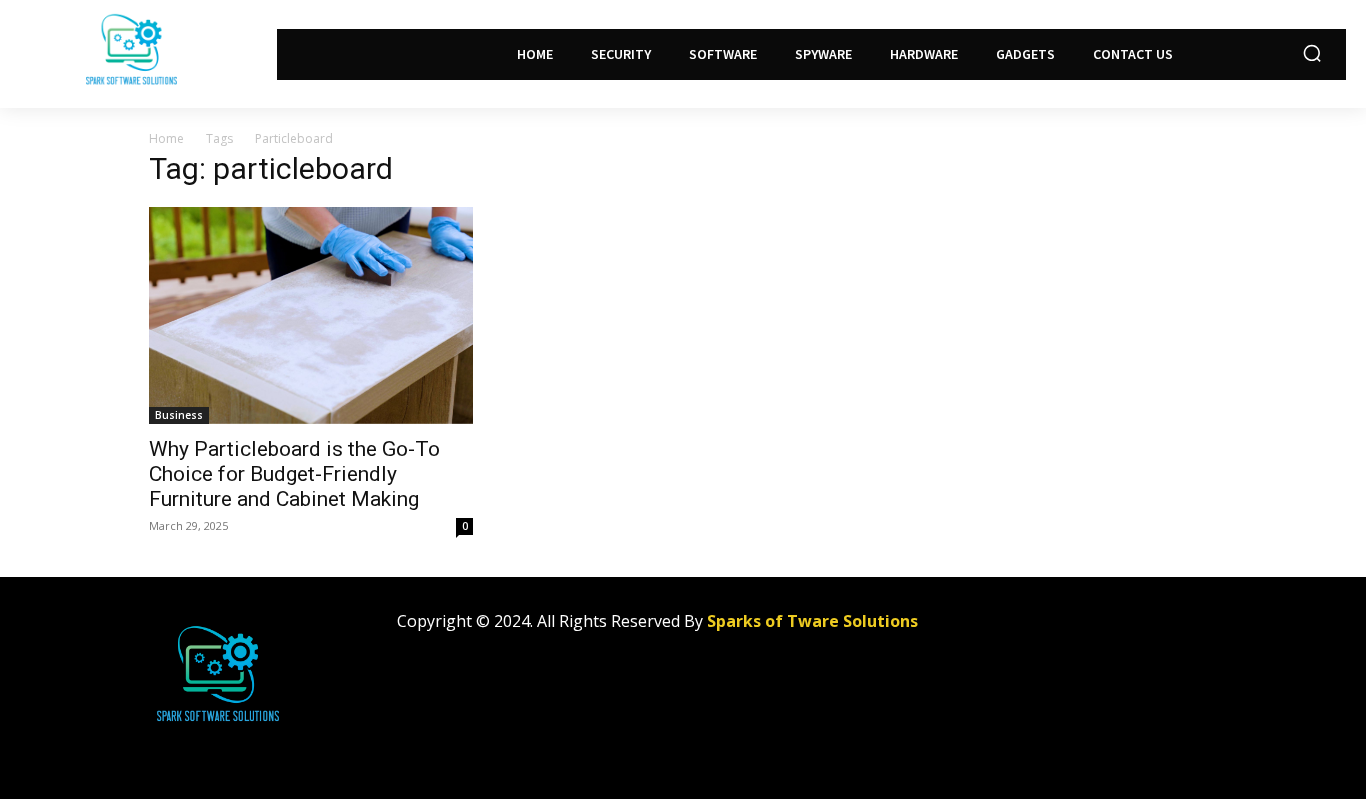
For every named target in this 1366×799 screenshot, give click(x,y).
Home (166, 138)
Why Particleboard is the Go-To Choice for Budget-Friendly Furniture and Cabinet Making (294, 474)
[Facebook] (1034, 629)
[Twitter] (1124, 629)
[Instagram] (1079, 629)
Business (179, 415)
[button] (1312, 53)
